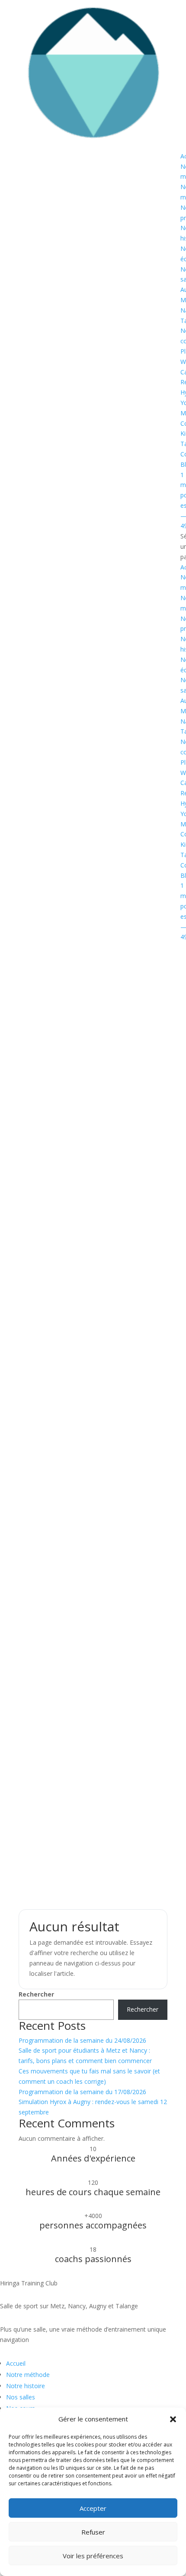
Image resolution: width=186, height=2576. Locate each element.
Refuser (93, 2532)
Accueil (16, 2363)
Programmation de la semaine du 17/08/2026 (82, 2092)
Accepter (93, 2508)
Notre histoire (26, 2386)
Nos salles (21, 2397)
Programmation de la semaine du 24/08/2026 (82, 2040)
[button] (173, 2419)
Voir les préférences (93, 2556)
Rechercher (36, 1994)
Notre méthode (28, 2375)
